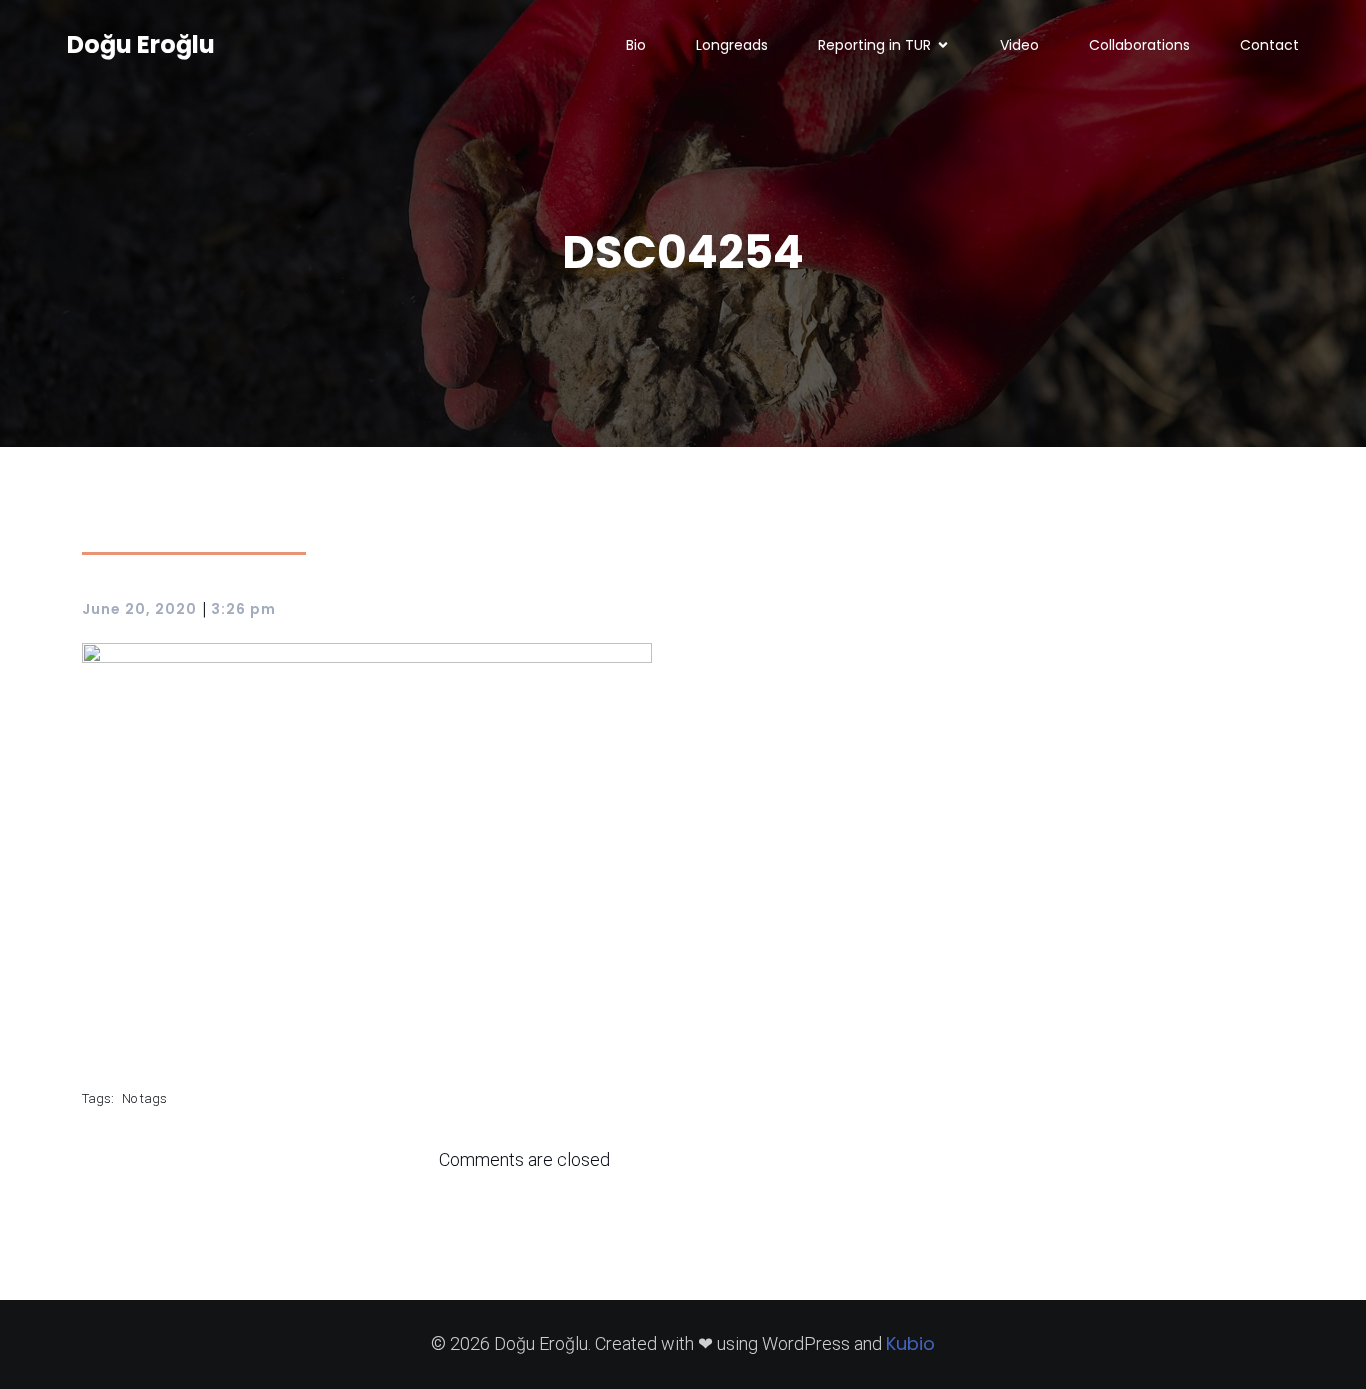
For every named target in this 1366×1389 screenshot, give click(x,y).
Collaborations (1139, 45)
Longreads (732, 45)
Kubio (910, 1343)
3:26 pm (243, 609)
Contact (1269, 45)
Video (1019, 45)
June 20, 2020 (139, 609)
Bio (636, 45)
